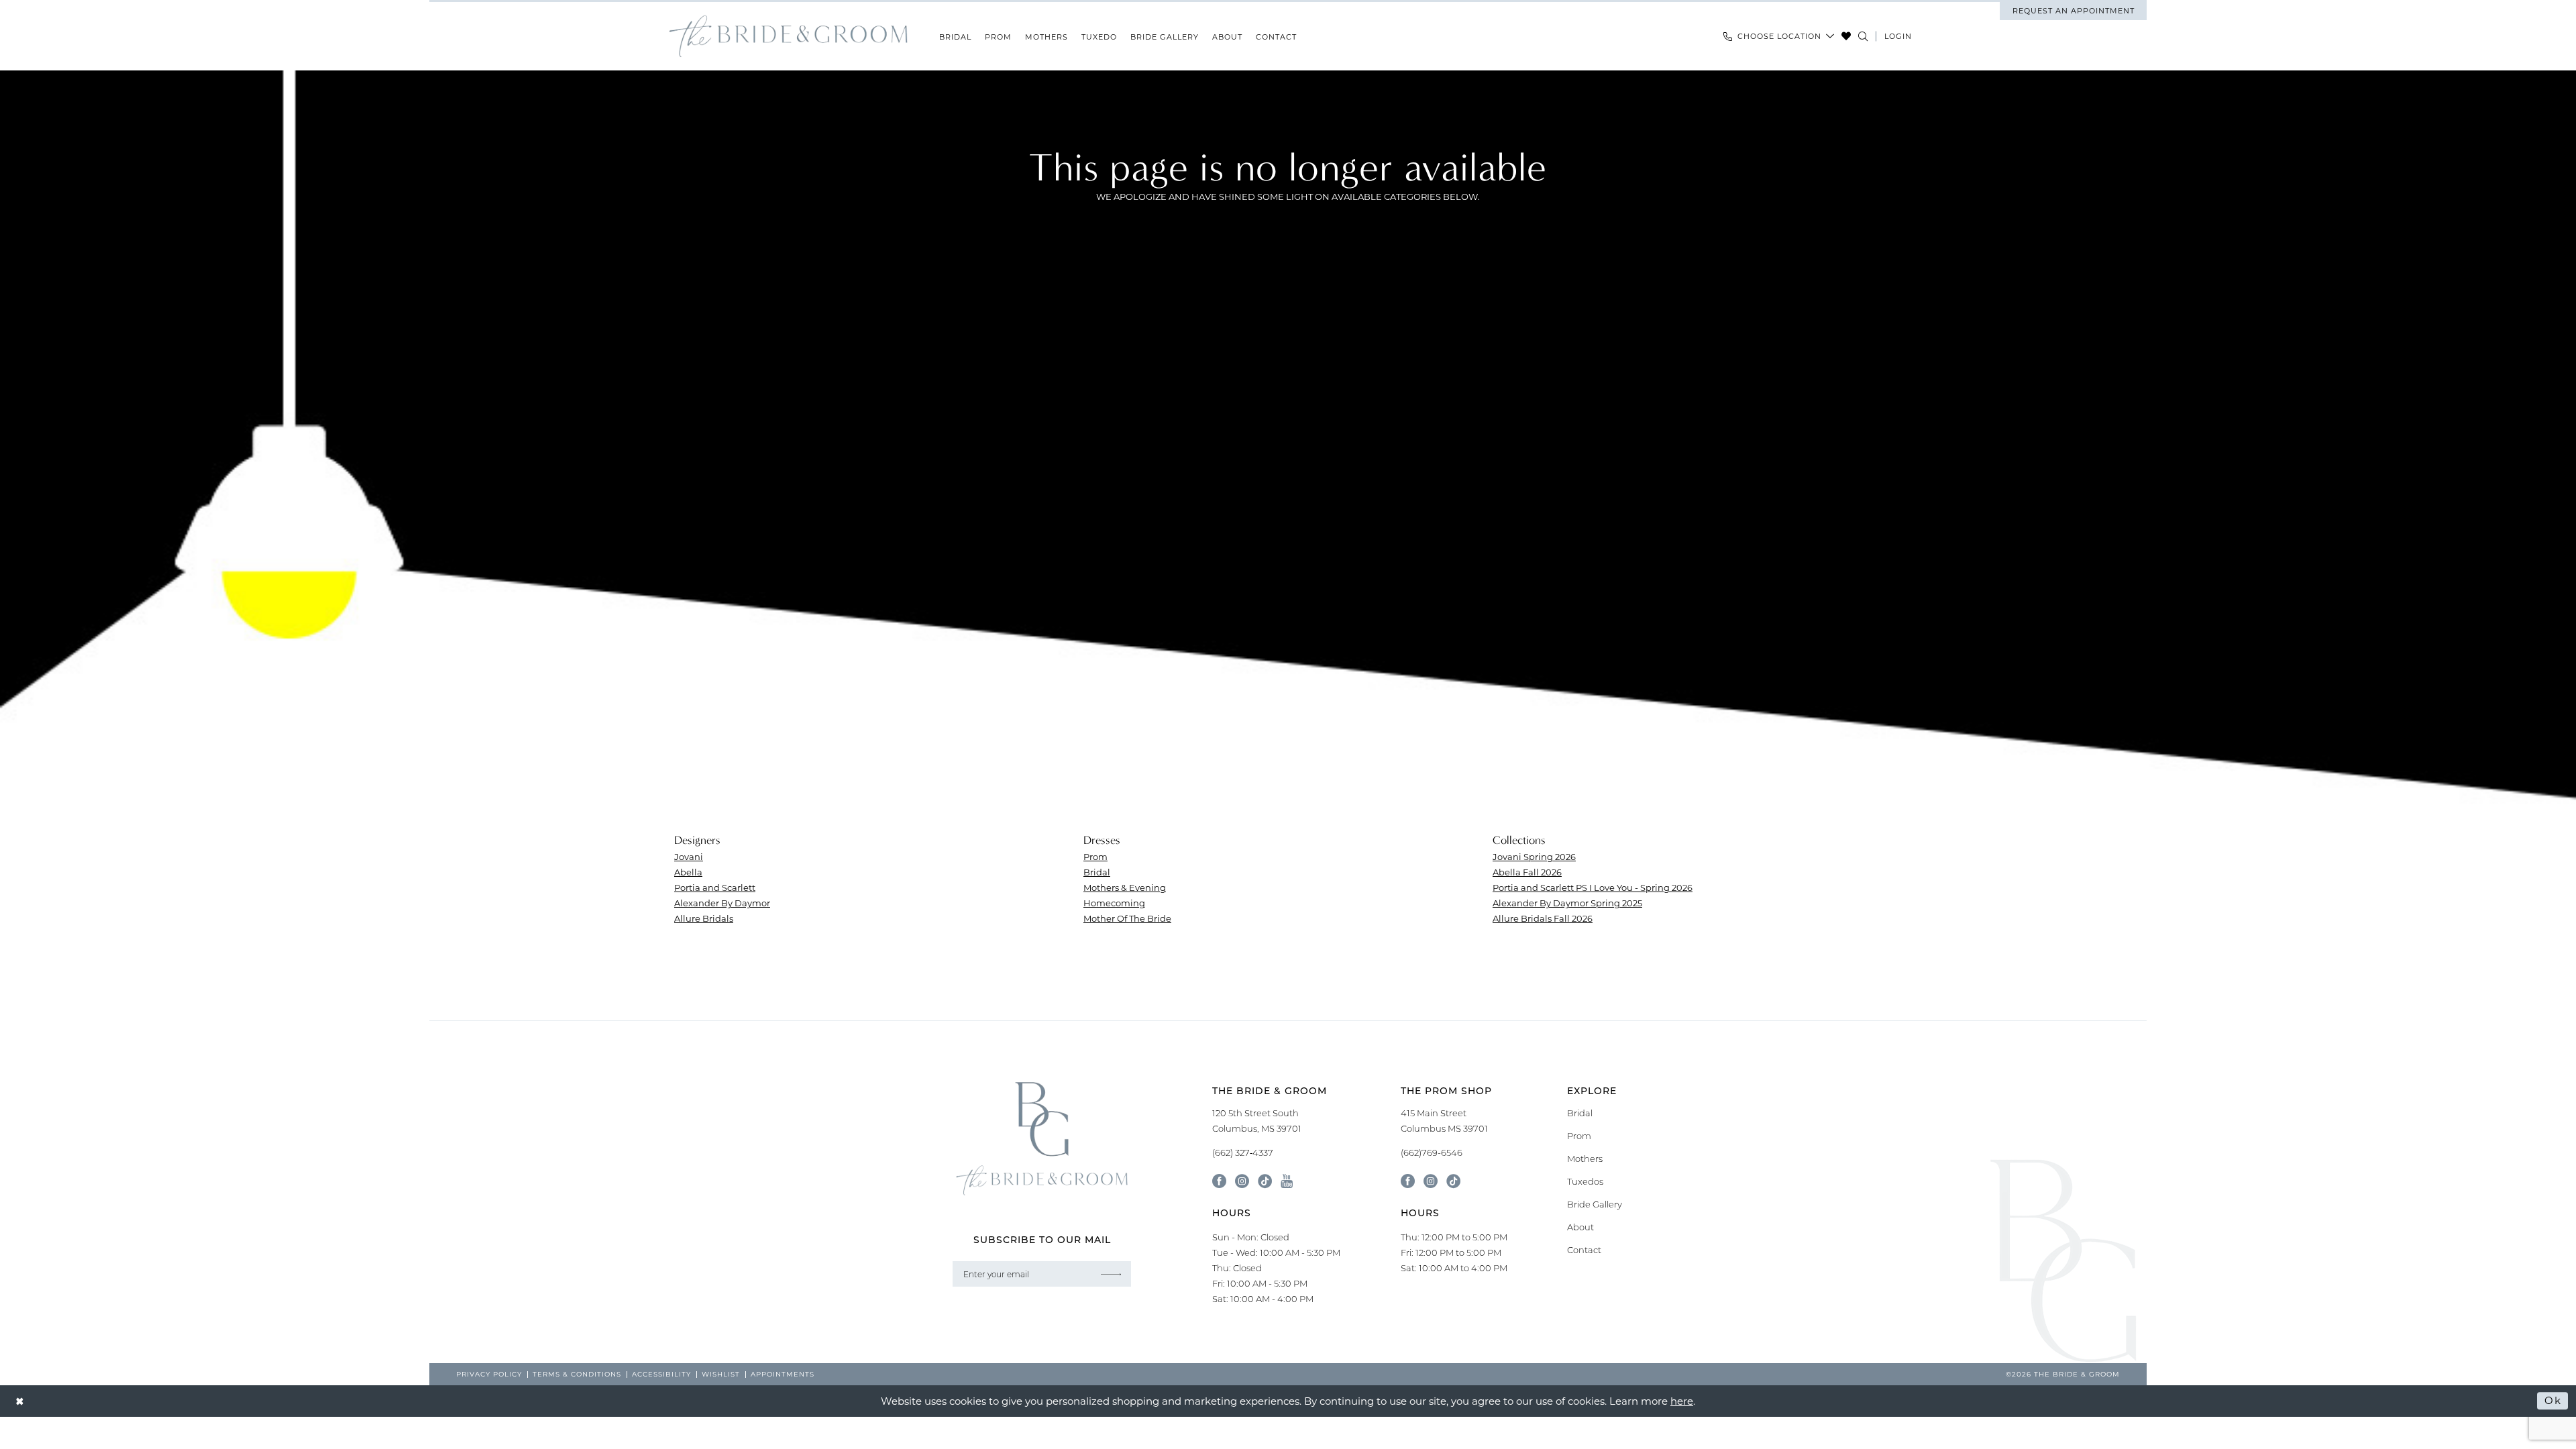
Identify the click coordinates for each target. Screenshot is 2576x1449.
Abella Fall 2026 (1527, 872)
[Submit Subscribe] (1111, 1274)
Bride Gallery (1595, 1204)
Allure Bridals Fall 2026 (1543, 918)
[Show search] (1863, 36)
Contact (1584, 1250)
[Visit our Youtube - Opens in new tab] (1287, 1181)
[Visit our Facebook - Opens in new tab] (1219, 1181)
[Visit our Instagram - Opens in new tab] (1242, 1181)
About (1580, 1227)
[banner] (788, 37)
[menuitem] (2073, 11)
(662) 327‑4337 (1243, 1152)
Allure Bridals (704, 918)
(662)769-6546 (1432, 1152)
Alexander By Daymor (722, 903)
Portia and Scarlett (715, 887)
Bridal (1097, 872)
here (1682, 1401)
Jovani (689, 856)
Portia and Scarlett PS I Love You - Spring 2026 (1593, 887)
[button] (1898, 36)
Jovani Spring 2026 (1534, 856)
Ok (2553, 1401)
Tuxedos (1585, 1181)
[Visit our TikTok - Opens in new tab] (1265, 1181)
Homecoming (1114, 903)
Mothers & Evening (1125, 887)
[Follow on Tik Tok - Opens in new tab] (1453, 1181)
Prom (1095, 856)
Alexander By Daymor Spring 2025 (1567, 903)
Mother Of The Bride (1127, 918)
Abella (688, 872)
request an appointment (2074, 11)
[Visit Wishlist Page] (1846, 36)
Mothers (1585, 1159)
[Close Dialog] (20, 1401)
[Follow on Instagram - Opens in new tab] (1431, 1181)
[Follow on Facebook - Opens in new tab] (1408, 1181)
